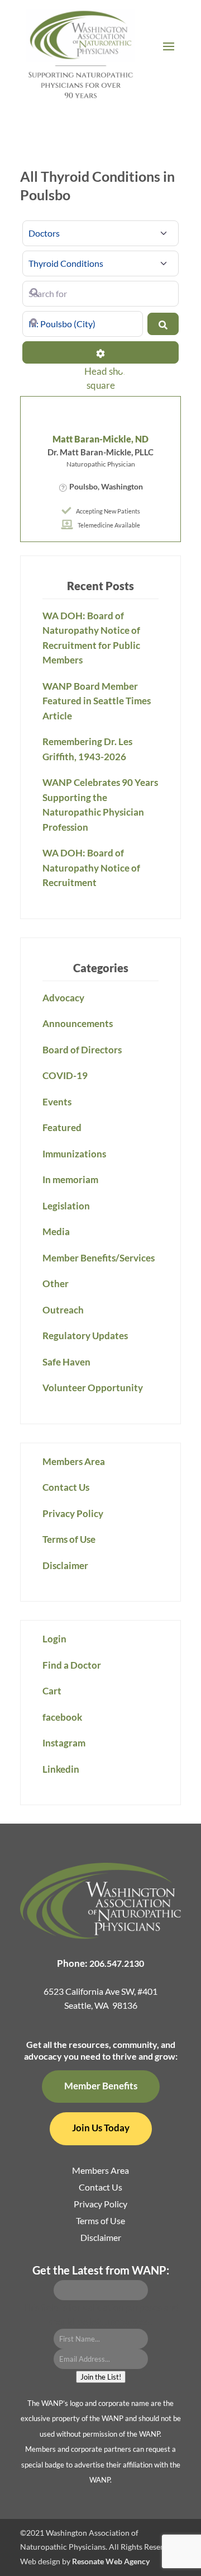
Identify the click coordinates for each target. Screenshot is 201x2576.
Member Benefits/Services (99, 1258)
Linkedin (61, 1769)
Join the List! (101, 2377)
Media (56, 1232)
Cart (52, 1691)
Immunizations (74, 1154)
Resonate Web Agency (111, 2561)
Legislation (66, 1206)
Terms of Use (69, 1539)
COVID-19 (65, 1075)
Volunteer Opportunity (93, 1388)
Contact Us (66, 1487)
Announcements (78, 1023)
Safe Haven (66, 1362)
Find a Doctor (72, 1665)
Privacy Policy (73, 1513)
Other (56, 1284)
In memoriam (70, 1179)
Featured (62, 1127)
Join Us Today (101, 2128)
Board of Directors (82, 1050)
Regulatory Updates (85, 1336)
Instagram (64, 1743)
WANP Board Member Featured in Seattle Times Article (97, 701)
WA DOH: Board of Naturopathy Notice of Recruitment (91, 868)
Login (54, 1639)
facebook (62, 1717)
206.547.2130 (117, 1963)
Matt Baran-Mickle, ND (100, 439)
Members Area (74, 1461)
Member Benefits (101, 2086)
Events (57, 1102)
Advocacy (63, 998)
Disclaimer (65, 1565)
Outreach (63, 1310)
